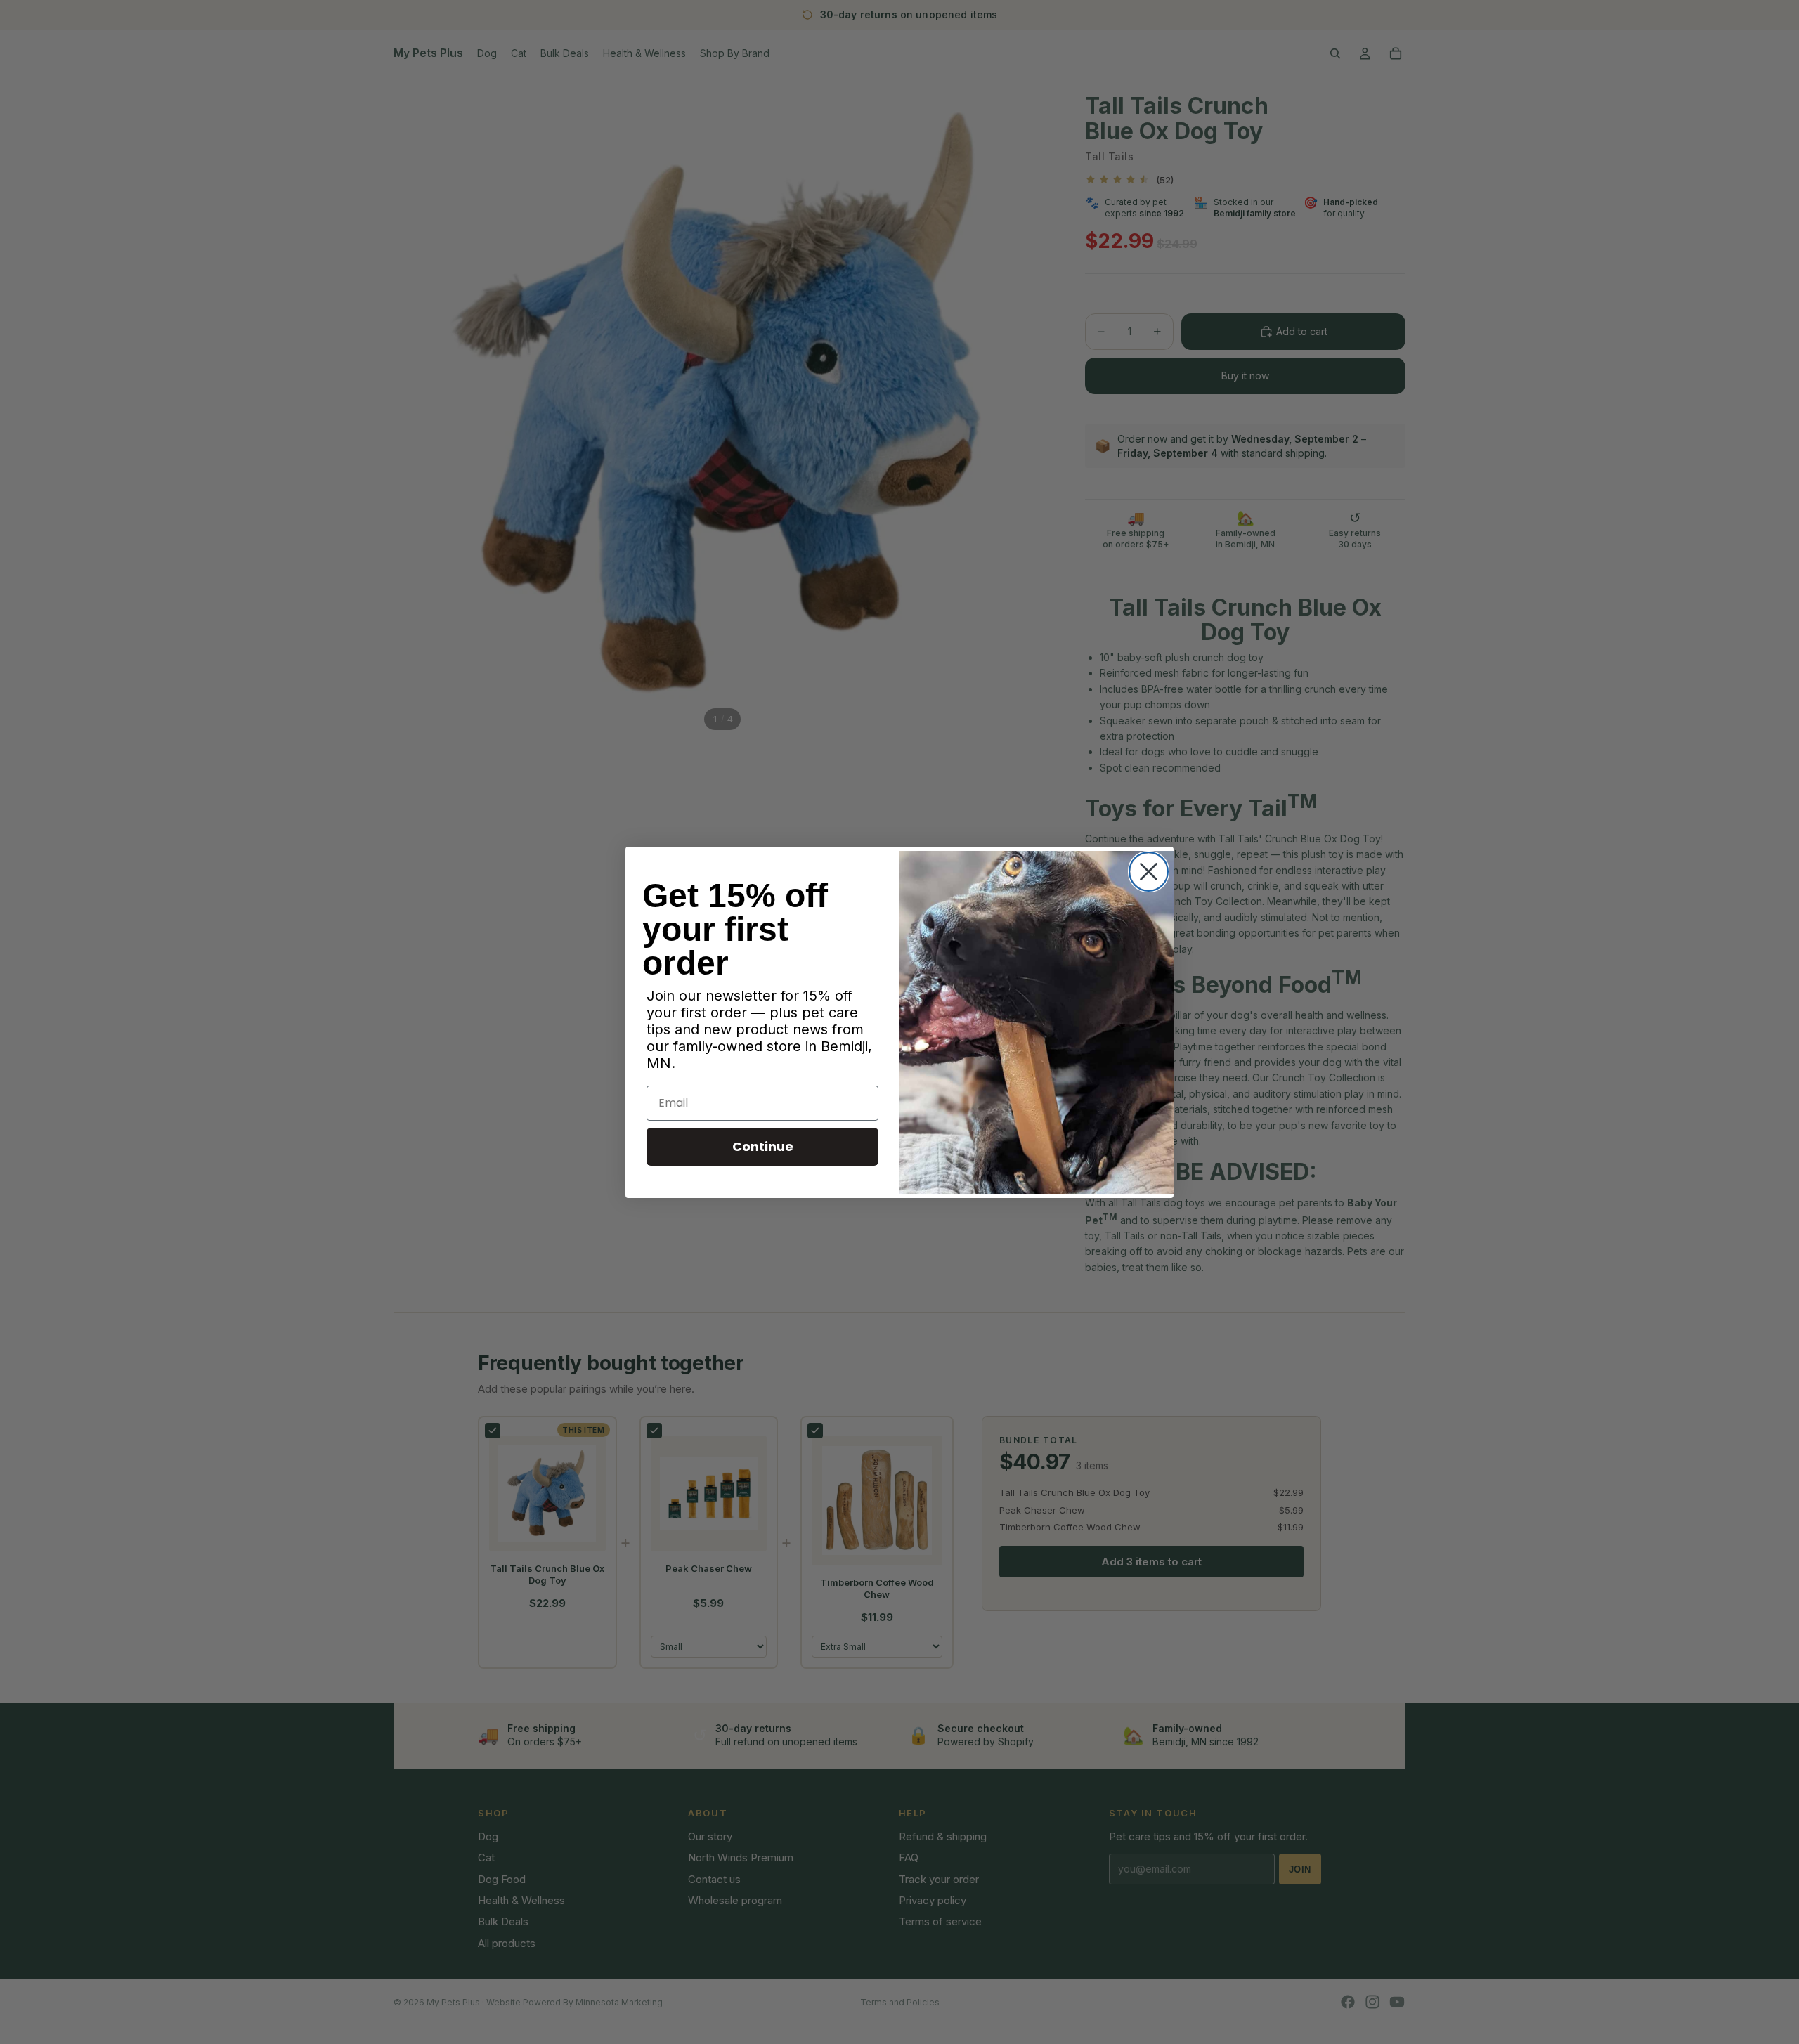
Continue (763, 1146)
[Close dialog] (1149, 872)
